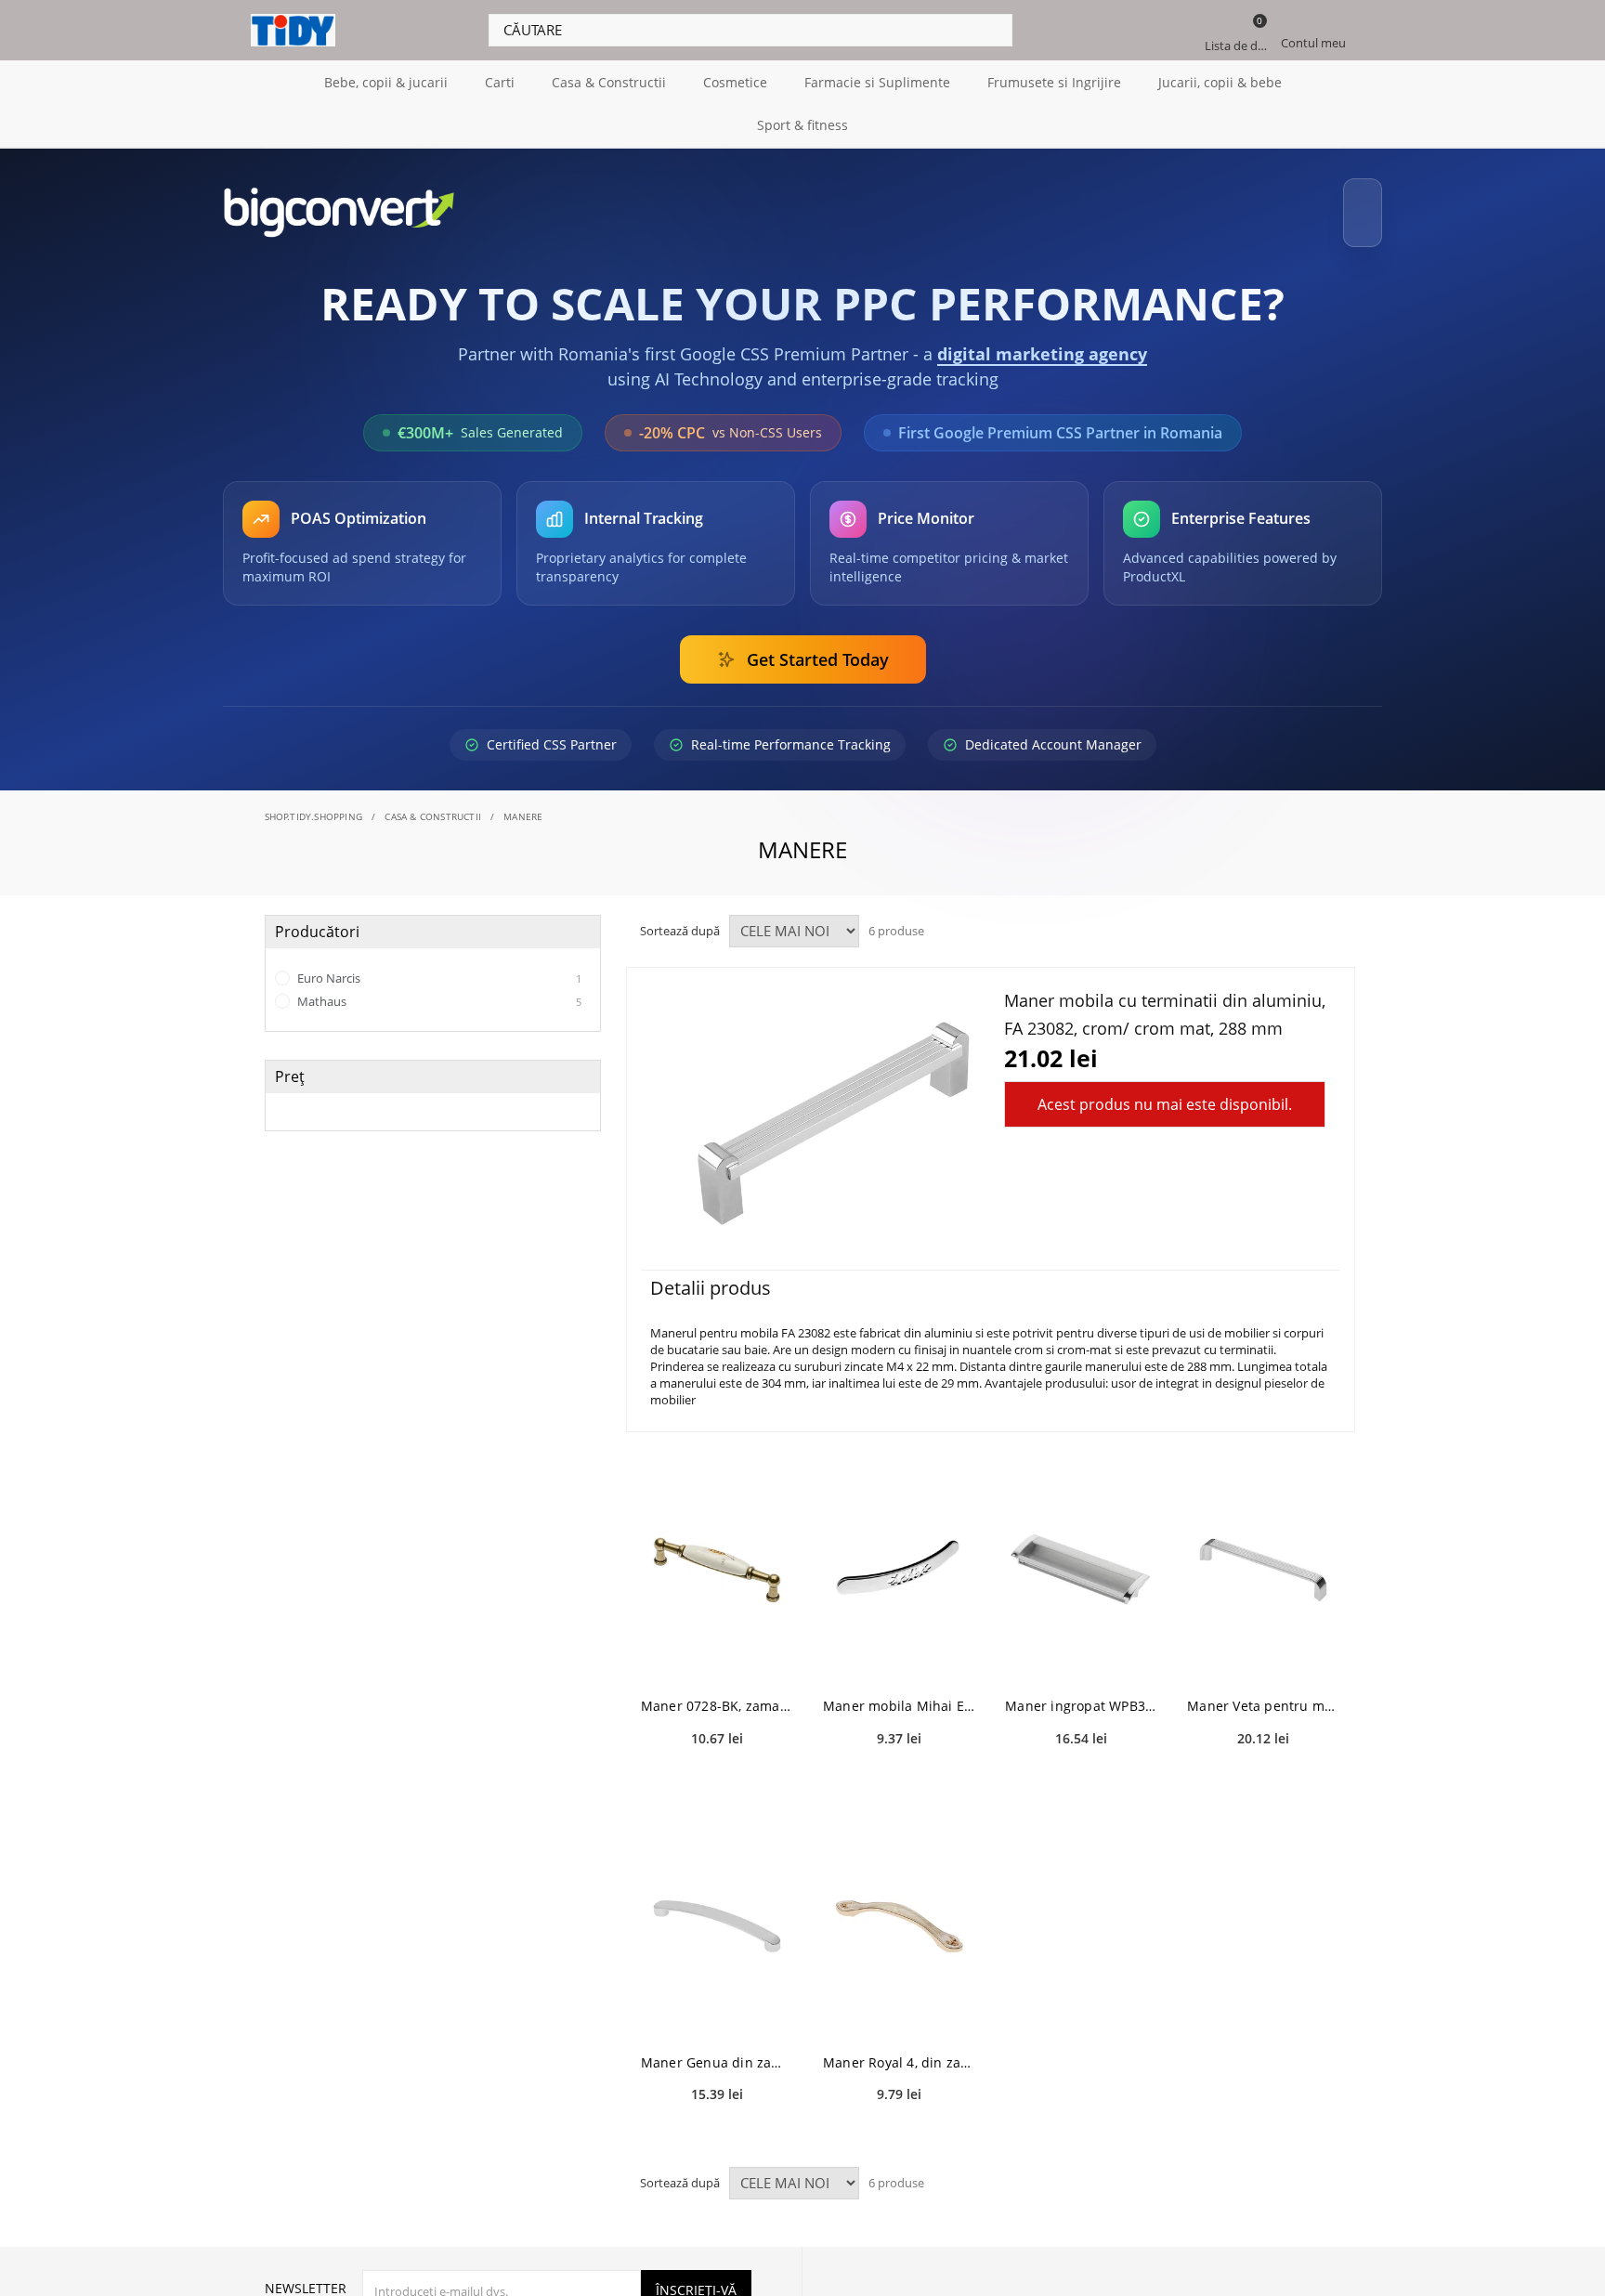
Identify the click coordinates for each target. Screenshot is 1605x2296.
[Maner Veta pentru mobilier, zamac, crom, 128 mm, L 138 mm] (1263, 1553)
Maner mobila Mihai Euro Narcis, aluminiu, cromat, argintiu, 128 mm (899, 1689)
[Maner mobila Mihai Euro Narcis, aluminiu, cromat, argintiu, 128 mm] (899, 1553)
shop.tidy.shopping (314, 800)
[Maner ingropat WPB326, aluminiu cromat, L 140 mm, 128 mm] (1081, 1553)
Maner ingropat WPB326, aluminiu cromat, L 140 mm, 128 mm (1081, 1689)
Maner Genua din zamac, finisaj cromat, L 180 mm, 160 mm (717, 2046)
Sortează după (680, 914)
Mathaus (438, 985)
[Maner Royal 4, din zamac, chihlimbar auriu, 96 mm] (899, 1910)
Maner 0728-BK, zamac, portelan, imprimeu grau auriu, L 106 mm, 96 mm (717, 1689)
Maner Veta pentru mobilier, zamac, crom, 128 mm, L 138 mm (1263, 1689)
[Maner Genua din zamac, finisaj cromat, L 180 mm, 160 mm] (717, 1910)
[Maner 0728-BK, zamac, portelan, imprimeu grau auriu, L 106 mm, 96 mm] (717, 1553)
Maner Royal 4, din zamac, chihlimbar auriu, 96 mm (899, 2046)
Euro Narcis (438, 961)
